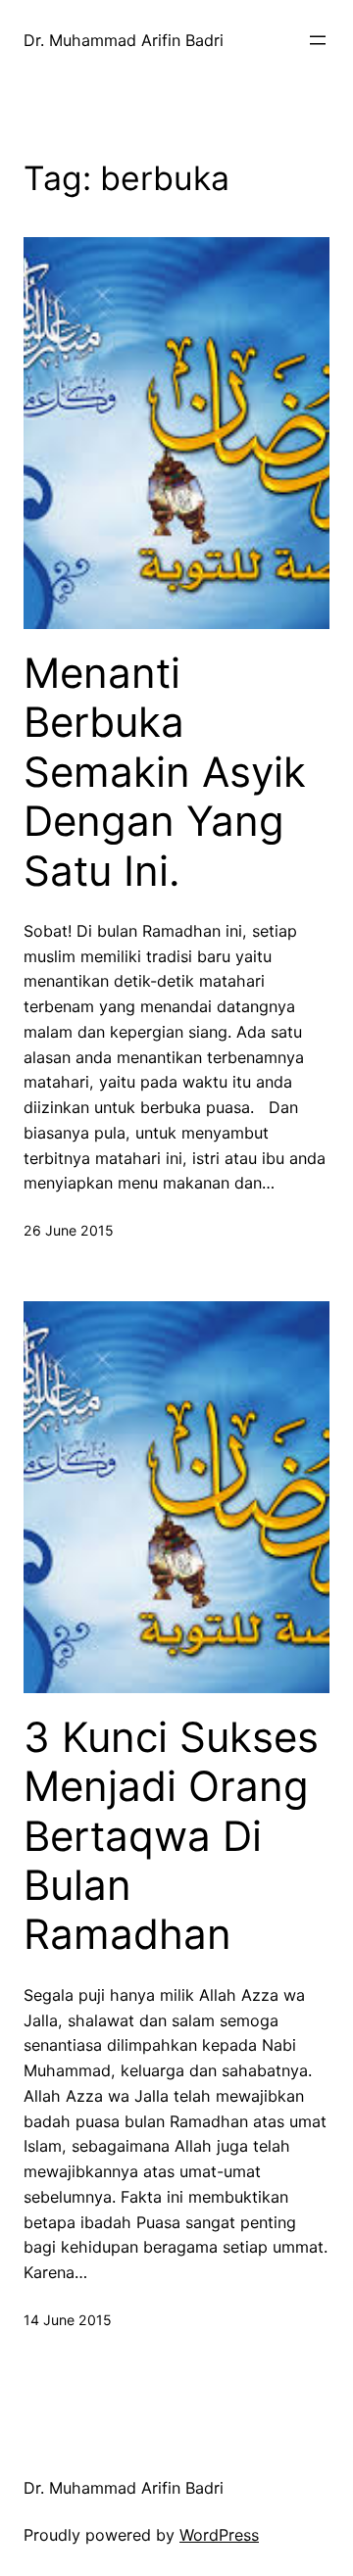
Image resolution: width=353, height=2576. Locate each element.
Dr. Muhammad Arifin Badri (124, 40)
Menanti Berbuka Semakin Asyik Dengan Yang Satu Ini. (165, 772)
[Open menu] (318, 40)
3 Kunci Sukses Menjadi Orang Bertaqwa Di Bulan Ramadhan (171, 1836)
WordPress (219, 2535)
